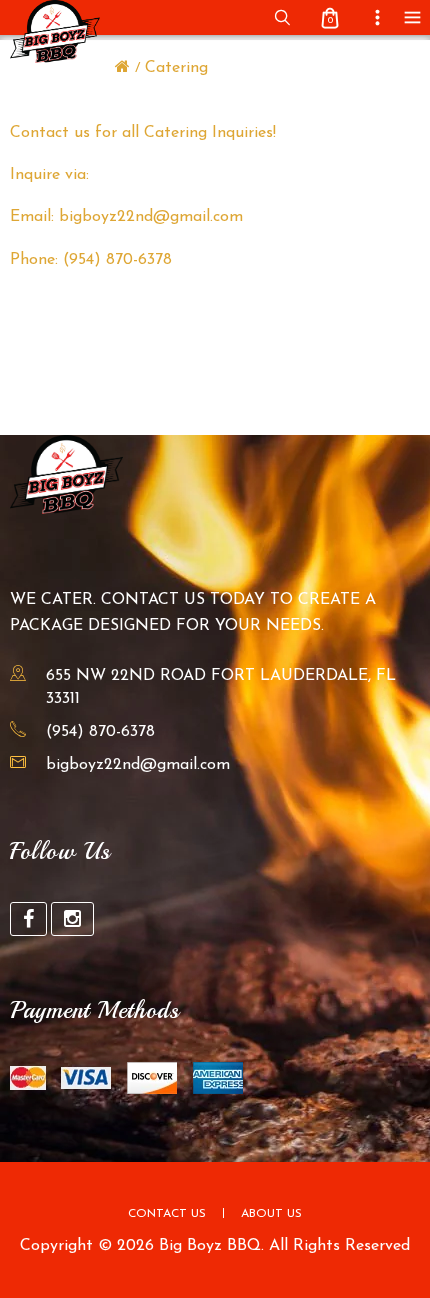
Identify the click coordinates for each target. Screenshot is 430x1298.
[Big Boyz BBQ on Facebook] (28, 919)
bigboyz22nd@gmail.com (138, 765)
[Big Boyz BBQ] (122, 68)
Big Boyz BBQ (210, 1246)
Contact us (167, 1214)
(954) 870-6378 (100, 732)
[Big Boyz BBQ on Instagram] (72, 919)
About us (271, 1214)
